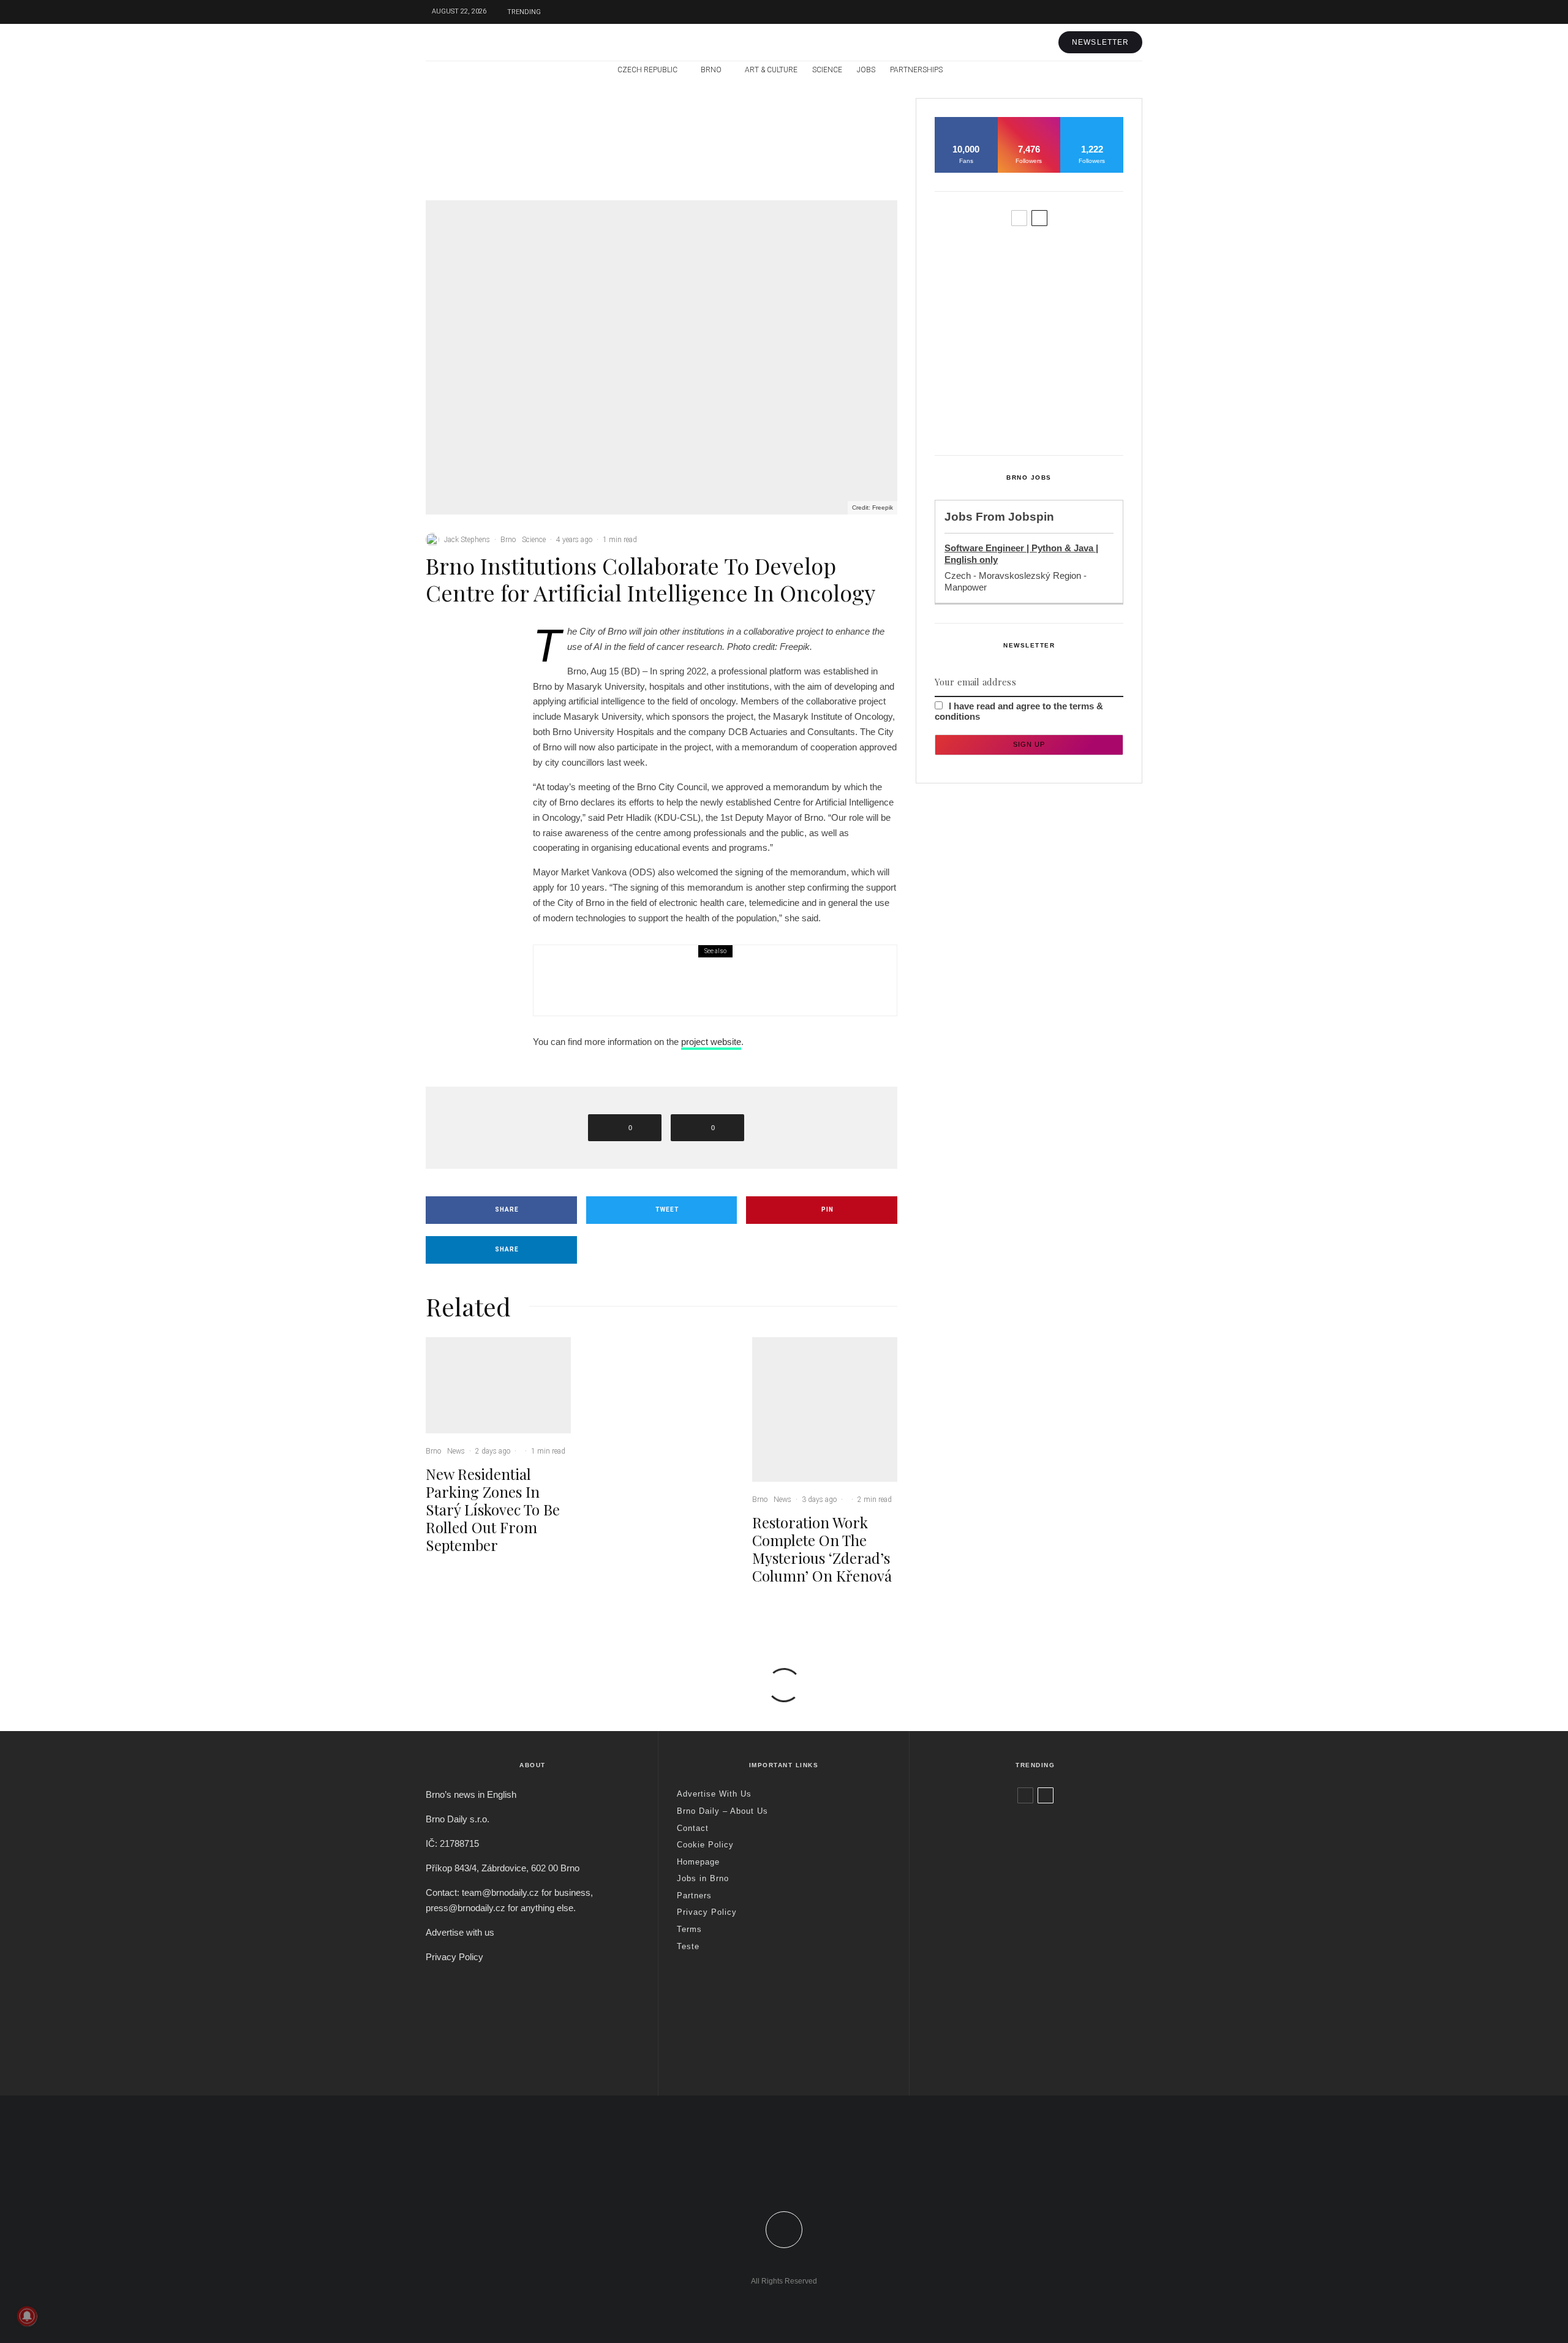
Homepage (698, 1862)
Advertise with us (460, 1932)
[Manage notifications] (27, 2316)
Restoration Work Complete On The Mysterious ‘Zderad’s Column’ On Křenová (850, 154)
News (514, 116)
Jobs (866, 70)
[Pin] (466, 689)
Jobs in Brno (703, 1878)
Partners (694, 1896)
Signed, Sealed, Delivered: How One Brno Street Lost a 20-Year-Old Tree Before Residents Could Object (1054, 415)
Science (827, 70)
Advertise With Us (714, 1794)
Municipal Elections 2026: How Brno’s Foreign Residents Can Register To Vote (747, 989)
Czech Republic (647, 70)
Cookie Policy (705, 1845)
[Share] (466, 642)
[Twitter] (1096, 12)
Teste (688, 1946)
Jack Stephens (467, 540)
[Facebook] (1078, 12)
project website (711, 1042)
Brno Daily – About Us (722, 1811)
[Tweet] (466, 665)
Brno (711, 70)
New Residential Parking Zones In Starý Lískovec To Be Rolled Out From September (527, 154)
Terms (689, 1929)
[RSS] (1107, 70)
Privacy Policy (454, 1957)
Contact (693, 1828)
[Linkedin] (811, 2180)
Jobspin (1031, 517)
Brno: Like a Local (1008, 2021)
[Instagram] (1115, 12)
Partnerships (916, 70)
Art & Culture (771, 70)
